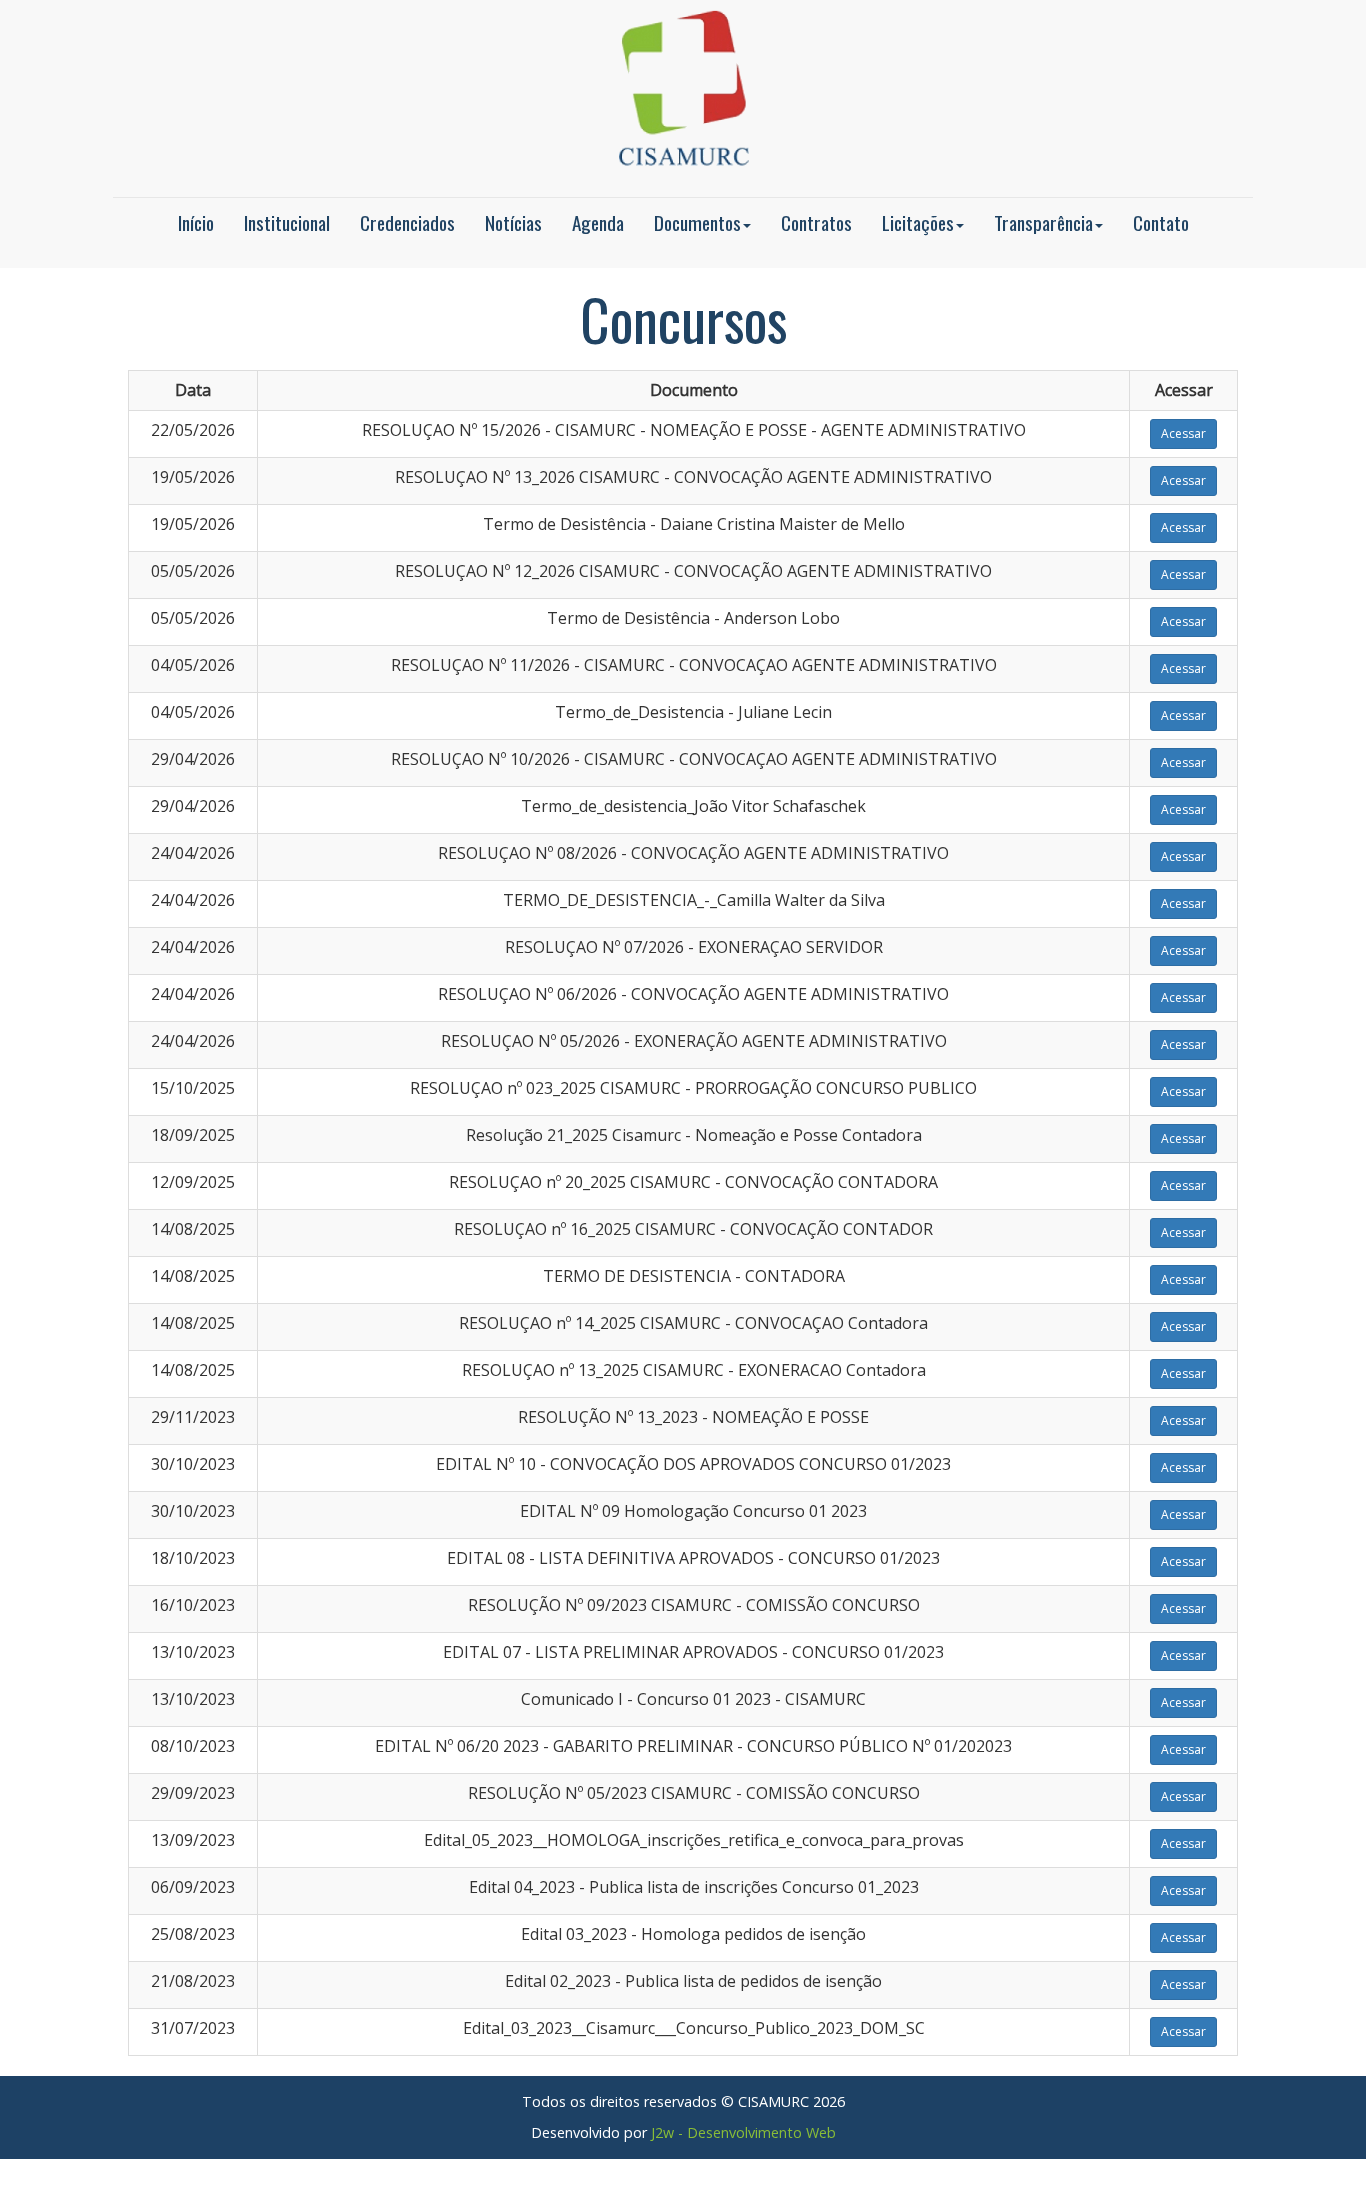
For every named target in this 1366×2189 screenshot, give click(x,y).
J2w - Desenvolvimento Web (743, 2132)
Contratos (816, 222)
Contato (1161, 222)
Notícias (513, 222)
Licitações (918, 222)
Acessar (1183, 433)
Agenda (598, 222)
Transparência (1043, 222)
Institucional (287, 222)
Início (196, 222)
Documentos (697, 222)
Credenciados (407, 222)
